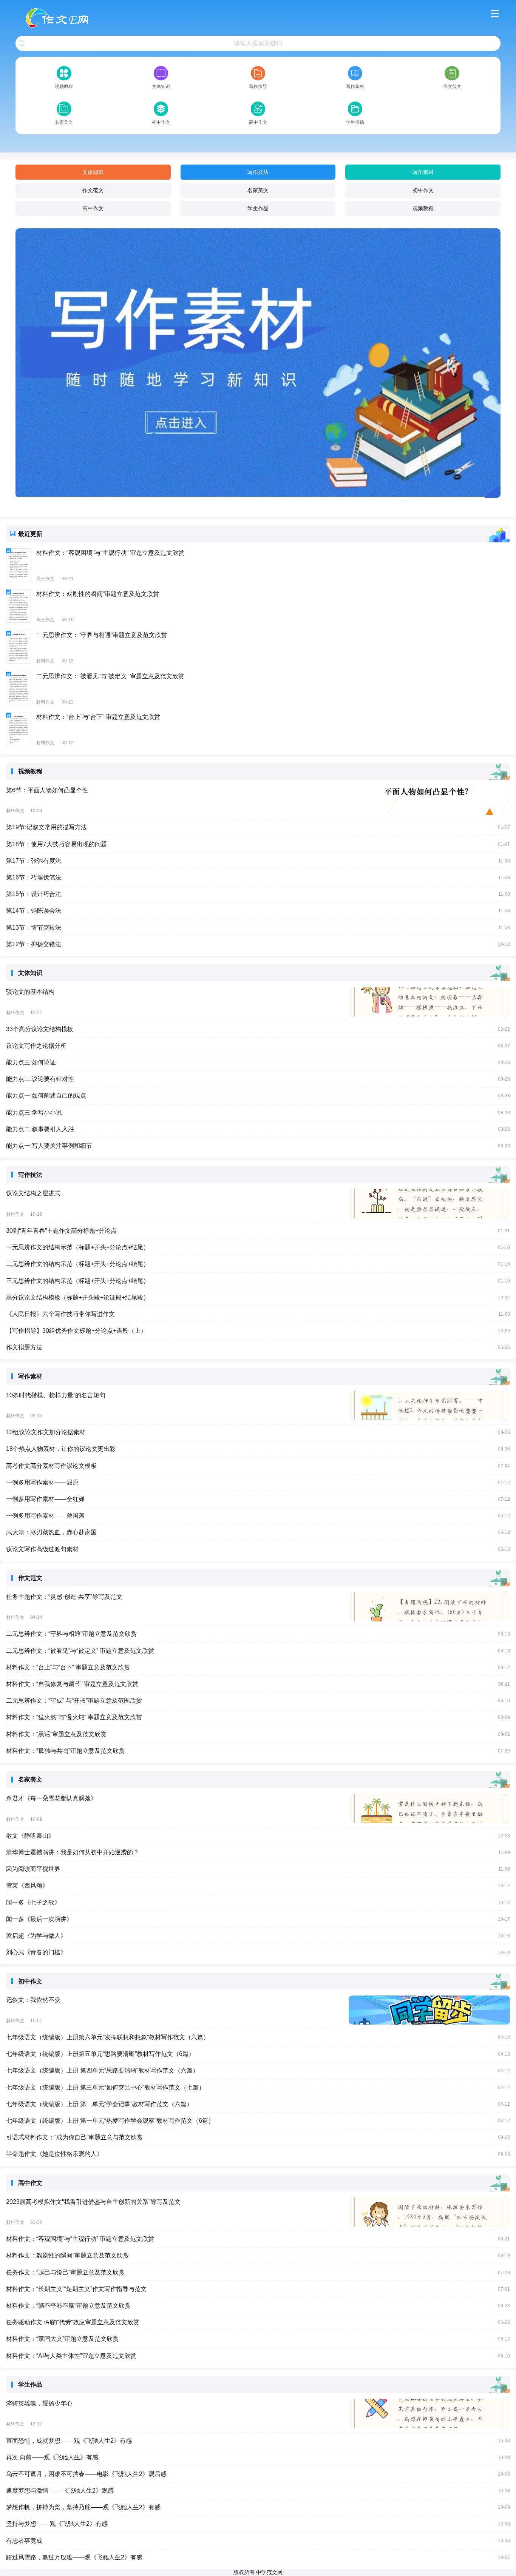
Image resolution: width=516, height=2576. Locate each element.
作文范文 (93, 190)
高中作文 (93, 208)
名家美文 (258, 190)
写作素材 (423, 172)
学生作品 (258, 208)
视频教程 (423, 208)
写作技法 (258, 172)
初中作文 (423, 190)
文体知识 (93, 172)
